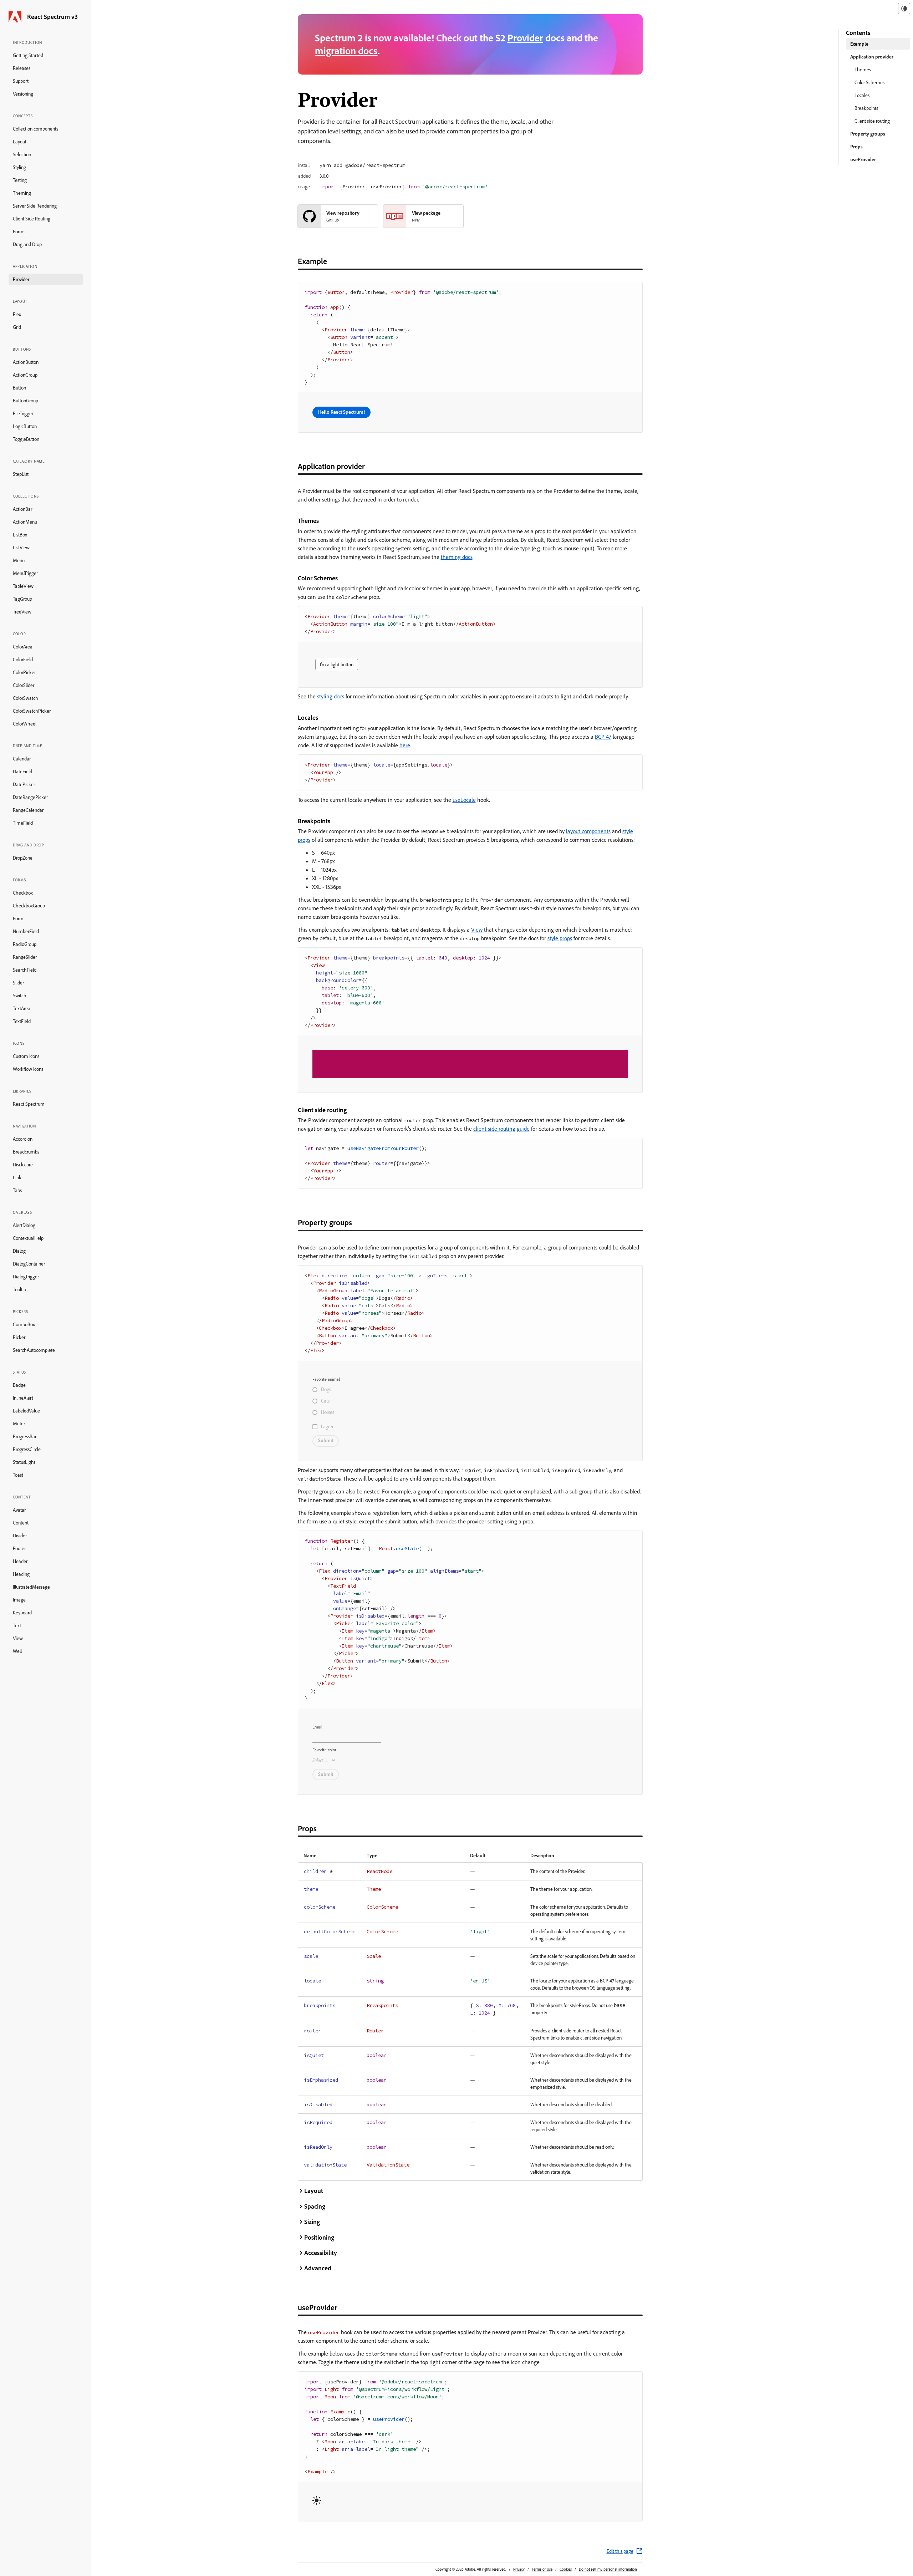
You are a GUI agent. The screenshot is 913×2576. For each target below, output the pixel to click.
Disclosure (23, 1165)
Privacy (519, 2569)
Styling (19, 167)
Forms (19, 231)
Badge (19, 1385)
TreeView (22, 612)
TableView (23, 586)
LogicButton (25, 426)
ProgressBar (25, 1436)
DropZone (23, 858)
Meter (19, 1424)
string (375, 1981)
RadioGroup (25, 944)
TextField (22, 1021)
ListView (21, 548)
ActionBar (22, 509)
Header (20, 1561)
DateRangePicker (30, 797)
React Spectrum (29, 1104)
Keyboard (22, 1613)
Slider (18, 983)
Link (17, 1177)
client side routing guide (501, 1129)
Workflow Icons (28, 1069)
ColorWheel (25, 724)
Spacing (315, 2206)
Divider (20, 1536)
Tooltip (19, 1289)
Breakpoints (866, 108)
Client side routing (872, 121)
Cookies (566, 2569)
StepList (21, 474)
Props (856, 147)
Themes (863, 70)
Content (21, 1523)
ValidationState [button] (388, 2165)
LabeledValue (26, 1411)
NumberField (26, 931)
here (405, 745)
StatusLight (24, 1462)
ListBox (20, 535)
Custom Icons (26, 1056)
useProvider (863, 159)
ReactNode (379, 1871)
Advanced (318, 2268)
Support (21, 81)
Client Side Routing (32, 219)
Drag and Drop (27, 244)
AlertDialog (24, 1225)
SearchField (25, 970)
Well (17, 1651)
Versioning (23, 94)
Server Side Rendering (35, 206)
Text (17, 1625)
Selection (22, 154)
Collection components (35, 129)
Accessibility (321, 2253)
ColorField (23, 660)
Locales (862, 95)
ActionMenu (25, 522)
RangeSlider (25, 957)
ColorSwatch (25, 698)
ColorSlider (24, 685)
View (18, 1638)
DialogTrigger (26, 1277)
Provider (21, 279)
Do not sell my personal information (608, 2569)
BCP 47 (603, 737)
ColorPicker (24, 672)
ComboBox (24, 1324)
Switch (20, 996)
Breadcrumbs (26, 1152)
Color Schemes (869, 82)
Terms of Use (542, 2569)
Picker (19, 1337)
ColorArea (23, 647)
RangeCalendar (28, 810)
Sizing (312, 2222)
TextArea (22, 1008)
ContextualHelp (28, 1238)
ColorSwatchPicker (32, 711)
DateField (22, 772)
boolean (377, 2055)
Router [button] (375, 2031)
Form (18, 918)
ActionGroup (25, 375)
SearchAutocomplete (34, 1350)
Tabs (17, 1190)
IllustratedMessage (31, 1587)
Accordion (23, 1139)
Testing (20, 180)
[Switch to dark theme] (904, 9)
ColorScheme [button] (382, 1907)
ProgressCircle (27, 1449)
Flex (17, 314)
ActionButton (26, 362)
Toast (18, 1475)
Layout (20, 142)
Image (19, 1600)
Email (317, 1727)
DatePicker (24, 784)
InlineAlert (23, 1398)
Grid (17, 327)
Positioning (319, 2237)
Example (859, 44)
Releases (22, 68)
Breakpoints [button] (382, 2005)
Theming (22, 193)
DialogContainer (29, 1264)
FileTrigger (23, 413)
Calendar (22, 759)
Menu (19, 560)
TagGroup (22, 599)
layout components (588, 831)
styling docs (331, 696)
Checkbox (23, 893)
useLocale (464, 800)
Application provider (872, 57)
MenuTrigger (25, 573)
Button (19, 388)
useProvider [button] (324, 2333)
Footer (19, 1548)
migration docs (346, 50)
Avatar (19, 1510)
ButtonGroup (25, 401)
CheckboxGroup (29, 906)
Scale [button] (374, 1956)
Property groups (868, 134)
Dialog (19, 1251)
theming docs (457, 557)
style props (560, 938)
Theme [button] (374, 1889)
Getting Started (28, 55)
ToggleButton (26, 439)
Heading (21, 1574)
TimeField (23, 823)
